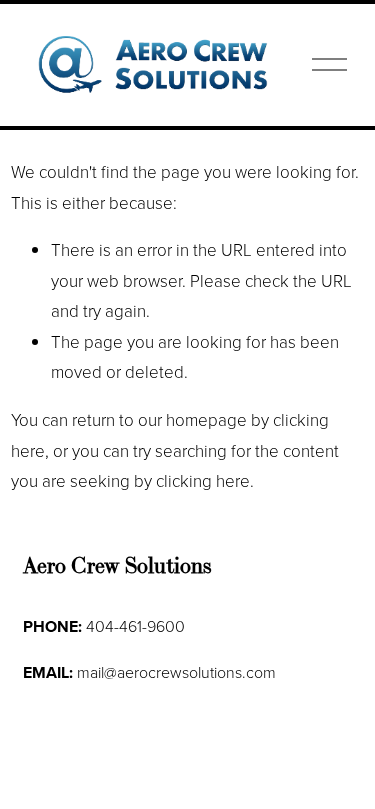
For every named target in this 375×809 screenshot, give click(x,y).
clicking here (203, 480)
